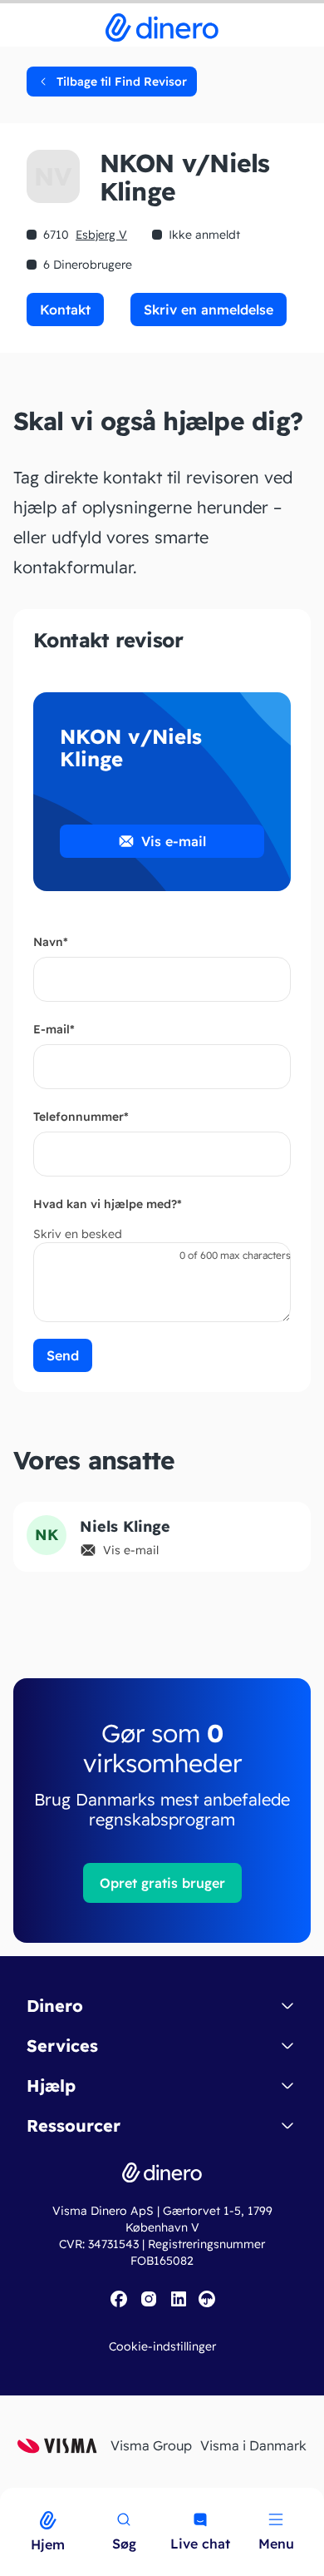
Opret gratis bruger (162, 1883)
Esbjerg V (101, 235)
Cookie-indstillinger (162, 2346)
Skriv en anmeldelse (209, 310)
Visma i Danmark (253, 2445)
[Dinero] (10, 2499)
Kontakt (65, 310)
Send (63, 1355)
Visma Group (151, 2445)
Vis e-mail (174, 841)
